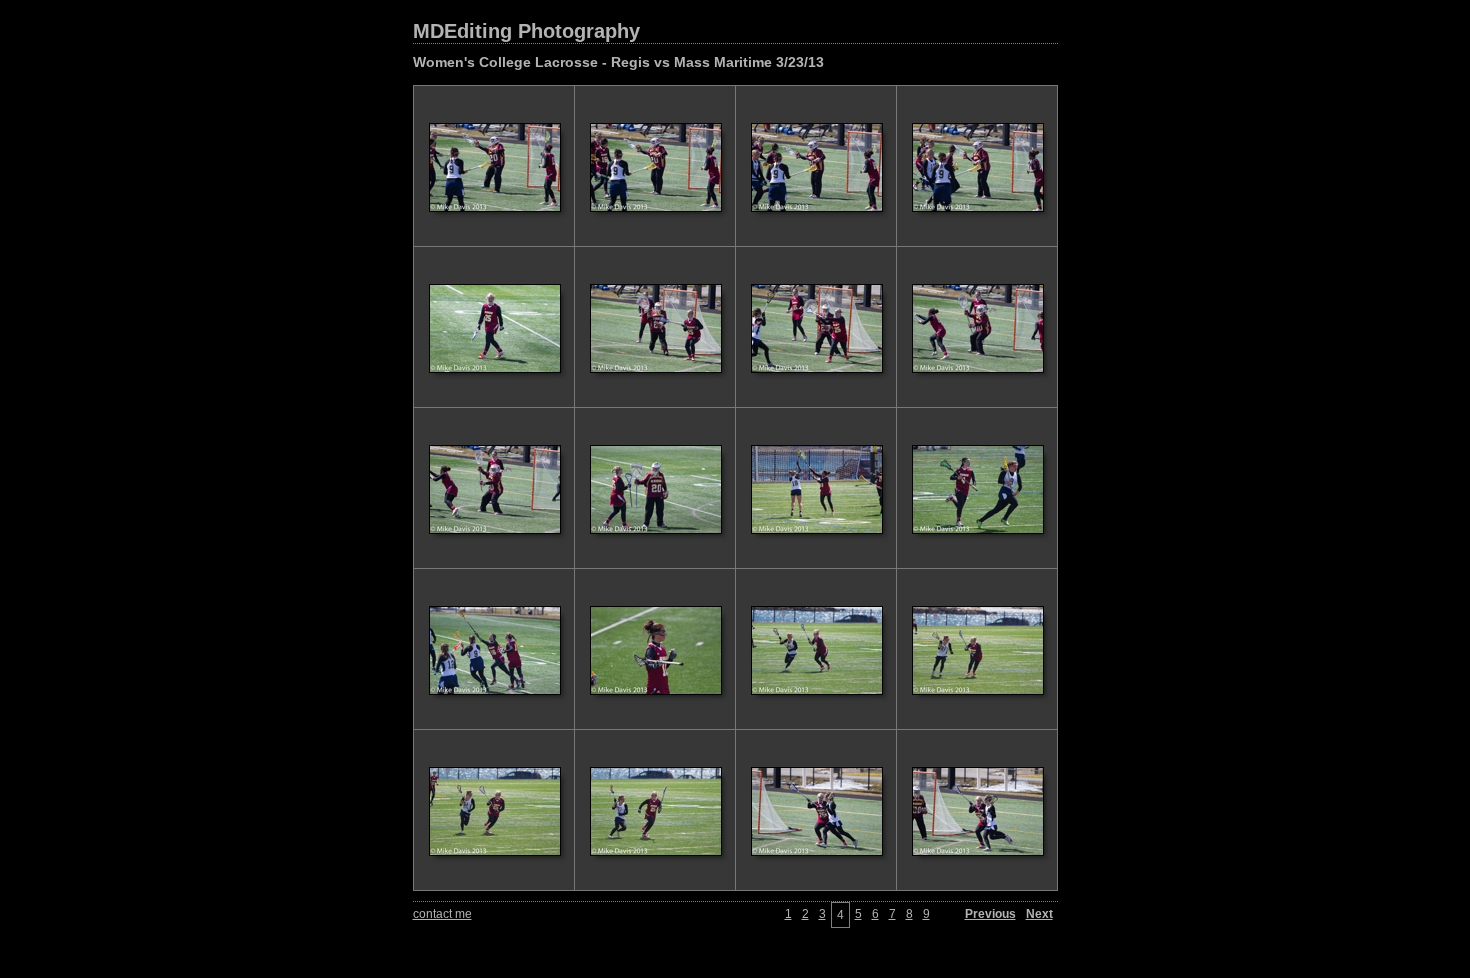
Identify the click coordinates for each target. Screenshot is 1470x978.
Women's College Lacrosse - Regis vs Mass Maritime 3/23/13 (618, 62)
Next (1039, 914)
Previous (990, 914)
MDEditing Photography (526, 31)
